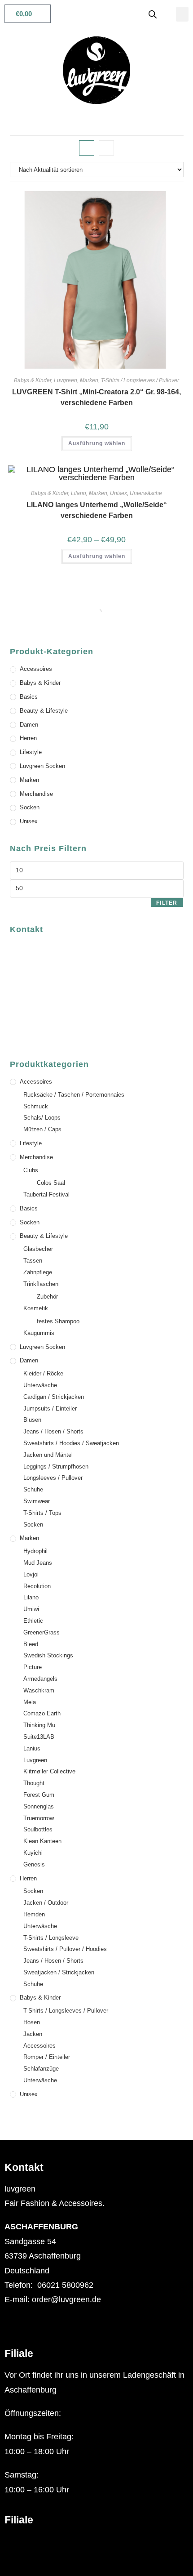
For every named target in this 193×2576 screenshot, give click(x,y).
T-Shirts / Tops (42, 1513)
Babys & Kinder (33, 380)
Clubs (31, 1170)
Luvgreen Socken (42, 766)
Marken (89, 380)
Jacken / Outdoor (46, 1903)
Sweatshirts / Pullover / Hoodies (65, 1949)
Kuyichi (33, 1853)
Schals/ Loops (42, 1118)
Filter (167, 903)
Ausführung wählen (97, 443)
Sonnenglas (39, 1806)
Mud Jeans (38, 1563)
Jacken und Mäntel (48, 1455)
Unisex (118, 493)
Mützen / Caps (42, 1129)
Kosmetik (36, 1308)
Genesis (34, 1864)
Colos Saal (51, 1183)
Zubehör (47, 1297)
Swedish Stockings (48, 1655)
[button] (182, 14)
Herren (28, 738)
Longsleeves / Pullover (53, 1478)
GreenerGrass (42, 1632)
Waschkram (39, 1690)
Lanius (32, 1748)
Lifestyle (31, 752)
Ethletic (33, 1621)
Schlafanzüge (41, 2069)
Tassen (33, 1261)
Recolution (37, 1586)
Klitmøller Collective (49, 1771)
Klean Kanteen (42, 1841)
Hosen (32, 2022)
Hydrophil (35, 1551)
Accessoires (36, 669)
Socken (30, 807)
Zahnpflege (38, 1272)
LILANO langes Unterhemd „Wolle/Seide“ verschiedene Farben (97, 510)
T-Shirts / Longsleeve (51, 1938)
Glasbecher (38, 1249)
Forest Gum (39, 1795)
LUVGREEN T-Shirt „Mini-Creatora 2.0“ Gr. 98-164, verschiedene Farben (96, 397)
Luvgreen (66, 380)
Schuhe (33, 1489)
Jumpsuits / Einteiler (50, 1409)
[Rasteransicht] (87, 148)
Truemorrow (39, 1818)
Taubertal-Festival (46, 1194)
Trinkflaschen (41, 1284)
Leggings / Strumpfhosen (56, 1467)
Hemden (34, 1914)
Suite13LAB (39, 1737)
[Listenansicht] (106, 148)
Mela (30, 1702)
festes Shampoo (58, 1321)
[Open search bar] (153, 14)
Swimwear (37, 1501)
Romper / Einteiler (47, 2057)
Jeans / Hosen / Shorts (53, 1431)
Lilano (79, 493)
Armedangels (40, 1679)
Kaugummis (39, 1333)
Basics (29, 697)
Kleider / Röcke (43, 1373)
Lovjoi (31, 1574)
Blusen (32, 1420)
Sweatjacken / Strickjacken (59, 1972)
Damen (29, 725)
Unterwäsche (146, 493)
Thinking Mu (39, 1725)
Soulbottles (38, 1829)
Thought (34, 1783)
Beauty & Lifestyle (44, 711)
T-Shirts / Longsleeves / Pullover (140, 380)
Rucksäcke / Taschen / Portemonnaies (74, 1095)
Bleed (31, 1644)
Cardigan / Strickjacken (54, 1397)
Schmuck (36, 1106)
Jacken (33, 2034)
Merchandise (36, 794)
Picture (33, 1667)
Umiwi (31, 1609)
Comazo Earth (42, 1713)
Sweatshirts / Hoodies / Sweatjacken (71, 1443)
